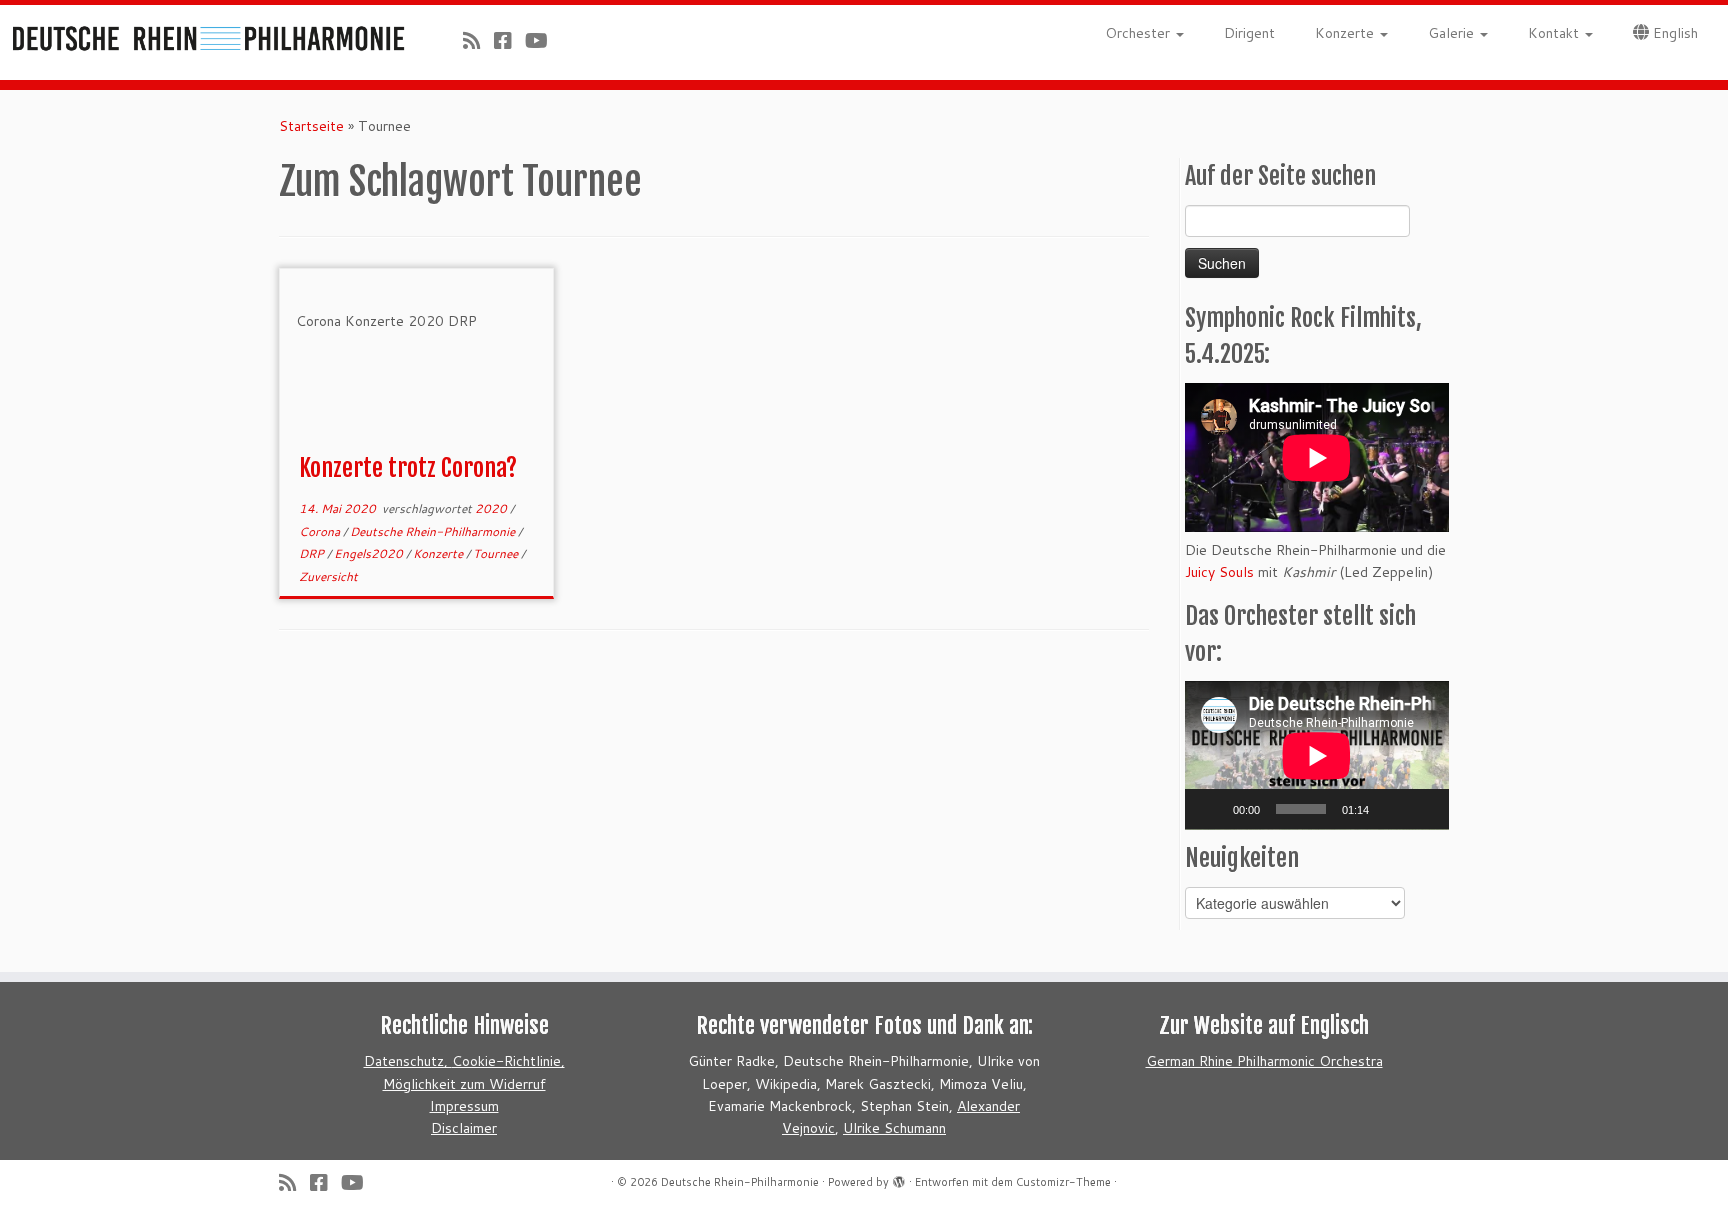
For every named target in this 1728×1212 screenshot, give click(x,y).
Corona (321, 531)
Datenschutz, (408, 1061)
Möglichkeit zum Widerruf (464, 1084)
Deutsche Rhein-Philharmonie (434, 531)
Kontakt (1555, 33)
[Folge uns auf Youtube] (543, 40)
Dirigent (1249, 33)
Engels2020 (370, 553)
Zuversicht (328, 576)
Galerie (1453, 33)
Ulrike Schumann (894, 1128)
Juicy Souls (1219, 572)
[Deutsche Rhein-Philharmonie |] (199, 34)
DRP (313, 553)
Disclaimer (464, 1128)
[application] (1317, 755)
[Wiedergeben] (1211, 809)
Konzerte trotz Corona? (408, 468)
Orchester (1139, 33)
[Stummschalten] (1391, 809)
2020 (492, 508)
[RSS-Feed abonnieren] (478, 40)
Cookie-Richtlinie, (508, 1061)
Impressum (464, 1106)
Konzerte (1346, 33)
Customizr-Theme (1063, 1182)
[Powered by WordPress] (899, 1178)
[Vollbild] (1423, 809)
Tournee (497, 553)
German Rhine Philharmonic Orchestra (1264, 1061)
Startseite (311, 126)
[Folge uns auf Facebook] (509, 40)
